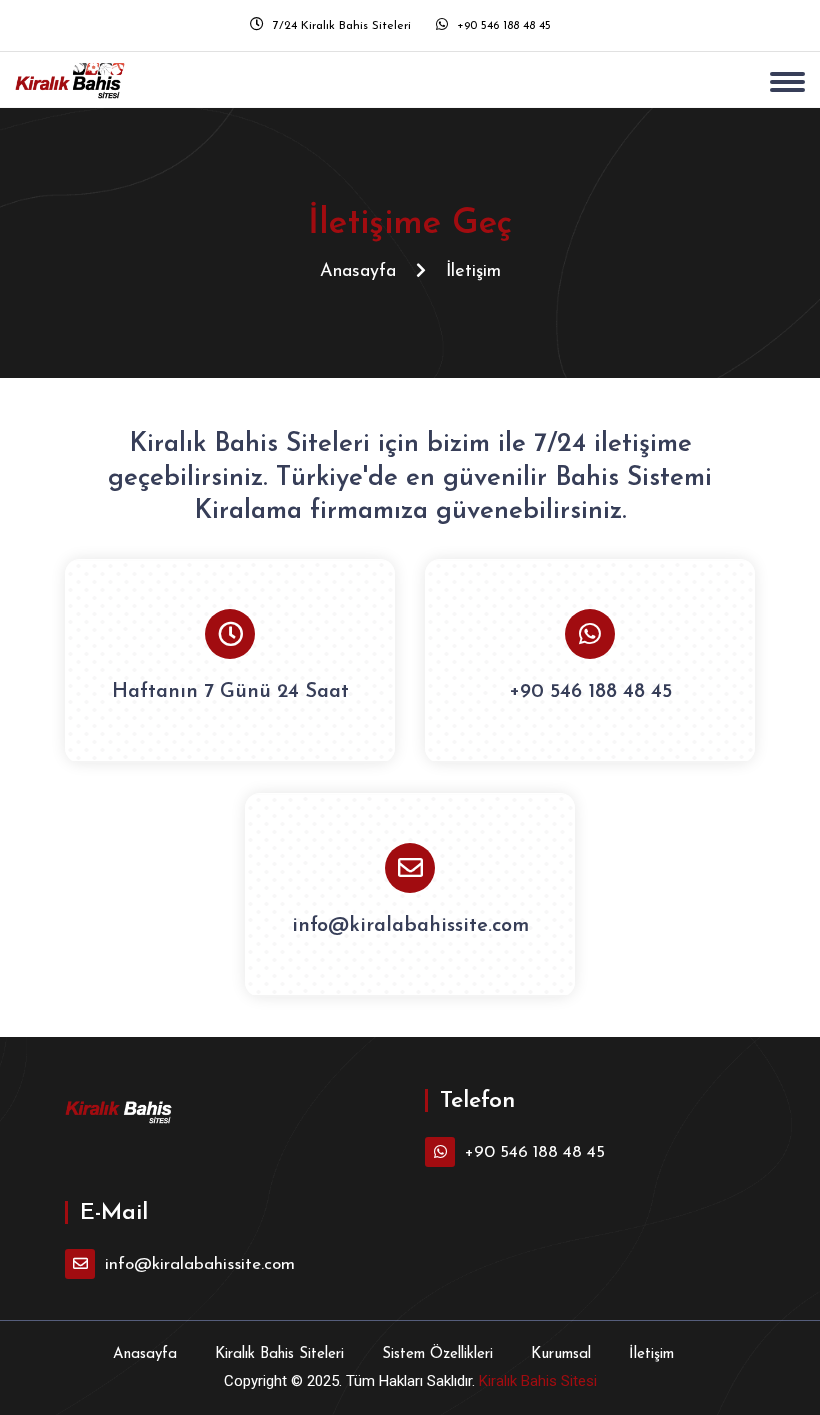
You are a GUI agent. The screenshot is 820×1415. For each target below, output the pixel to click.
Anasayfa (358, 272)
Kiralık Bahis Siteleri (279, 1354)
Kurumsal (561, 1354)
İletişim (651, 1354)
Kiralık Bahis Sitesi (538, 1381)
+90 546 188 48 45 (502, 26)
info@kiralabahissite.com (410, 926)
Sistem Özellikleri (437, 1354)
